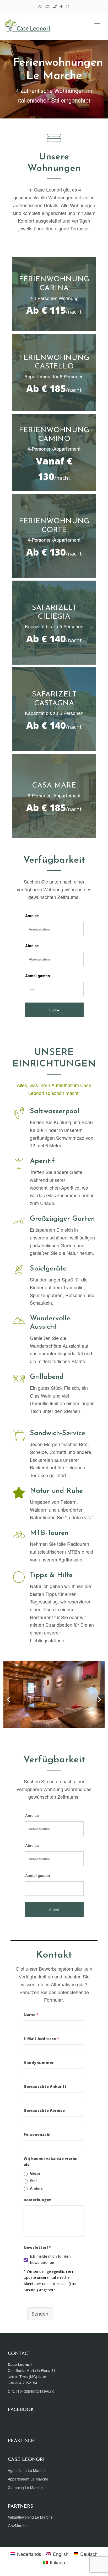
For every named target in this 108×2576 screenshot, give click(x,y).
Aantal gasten (38, 976)
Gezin (35, 2173)
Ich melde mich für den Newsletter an (50, 2259)
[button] (9, 1699)
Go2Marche (18, 2526)
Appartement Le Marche (28, 2479)
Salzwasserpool (55, 1111)
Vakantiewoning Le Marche (30, 2517)
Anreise (32, 916)
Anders (36, 2188)
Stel (33, 2181)
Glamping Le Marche (25, 2488)
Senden (40, 2314)
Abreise (32, 946)
